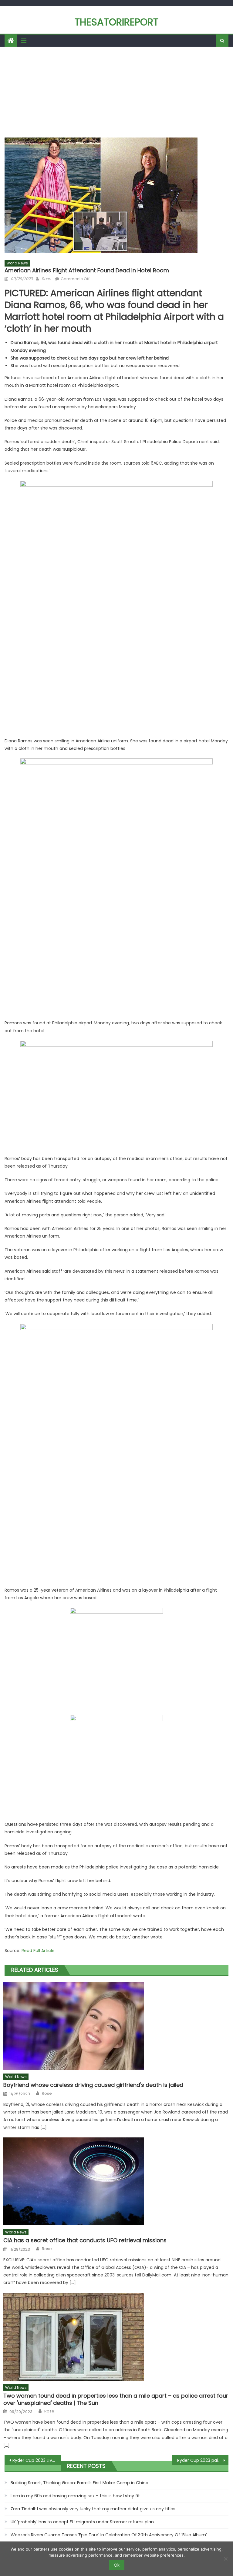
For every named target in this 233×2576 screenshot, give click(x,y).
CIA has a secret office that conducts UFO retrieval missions (85, 2240)
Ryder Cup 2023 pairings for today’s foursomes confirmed (203, 2460)
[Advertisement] (116, 92)
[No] (225, 2559)
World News (17, 263)
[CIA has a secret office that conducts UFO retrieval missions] (116, 2181)
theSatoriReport (116, 22)
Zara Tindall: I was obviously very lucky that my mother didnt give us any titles (93, 2509)
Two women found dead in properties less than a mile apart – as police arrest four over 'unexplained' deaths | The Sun (116, 2399)
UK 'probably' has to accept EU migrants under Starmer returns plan (82, 2522)
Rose (46, 279)
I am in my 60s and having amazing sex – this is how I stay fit (75, 2496)
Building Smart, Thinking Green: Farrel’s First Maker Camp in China (79, 2483)
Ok (117, 2565)
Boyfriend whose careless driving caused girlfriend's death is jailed (93, 2085)
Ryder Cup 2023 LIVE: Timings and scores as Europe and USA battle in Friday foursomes (36, 2460)
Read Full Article (38, 1951)
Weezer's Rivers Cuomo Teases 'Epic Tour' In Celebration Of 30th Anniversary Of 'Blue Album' (109, 2535)
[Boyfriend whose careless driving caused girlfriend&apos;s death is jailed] (116, 2026)
